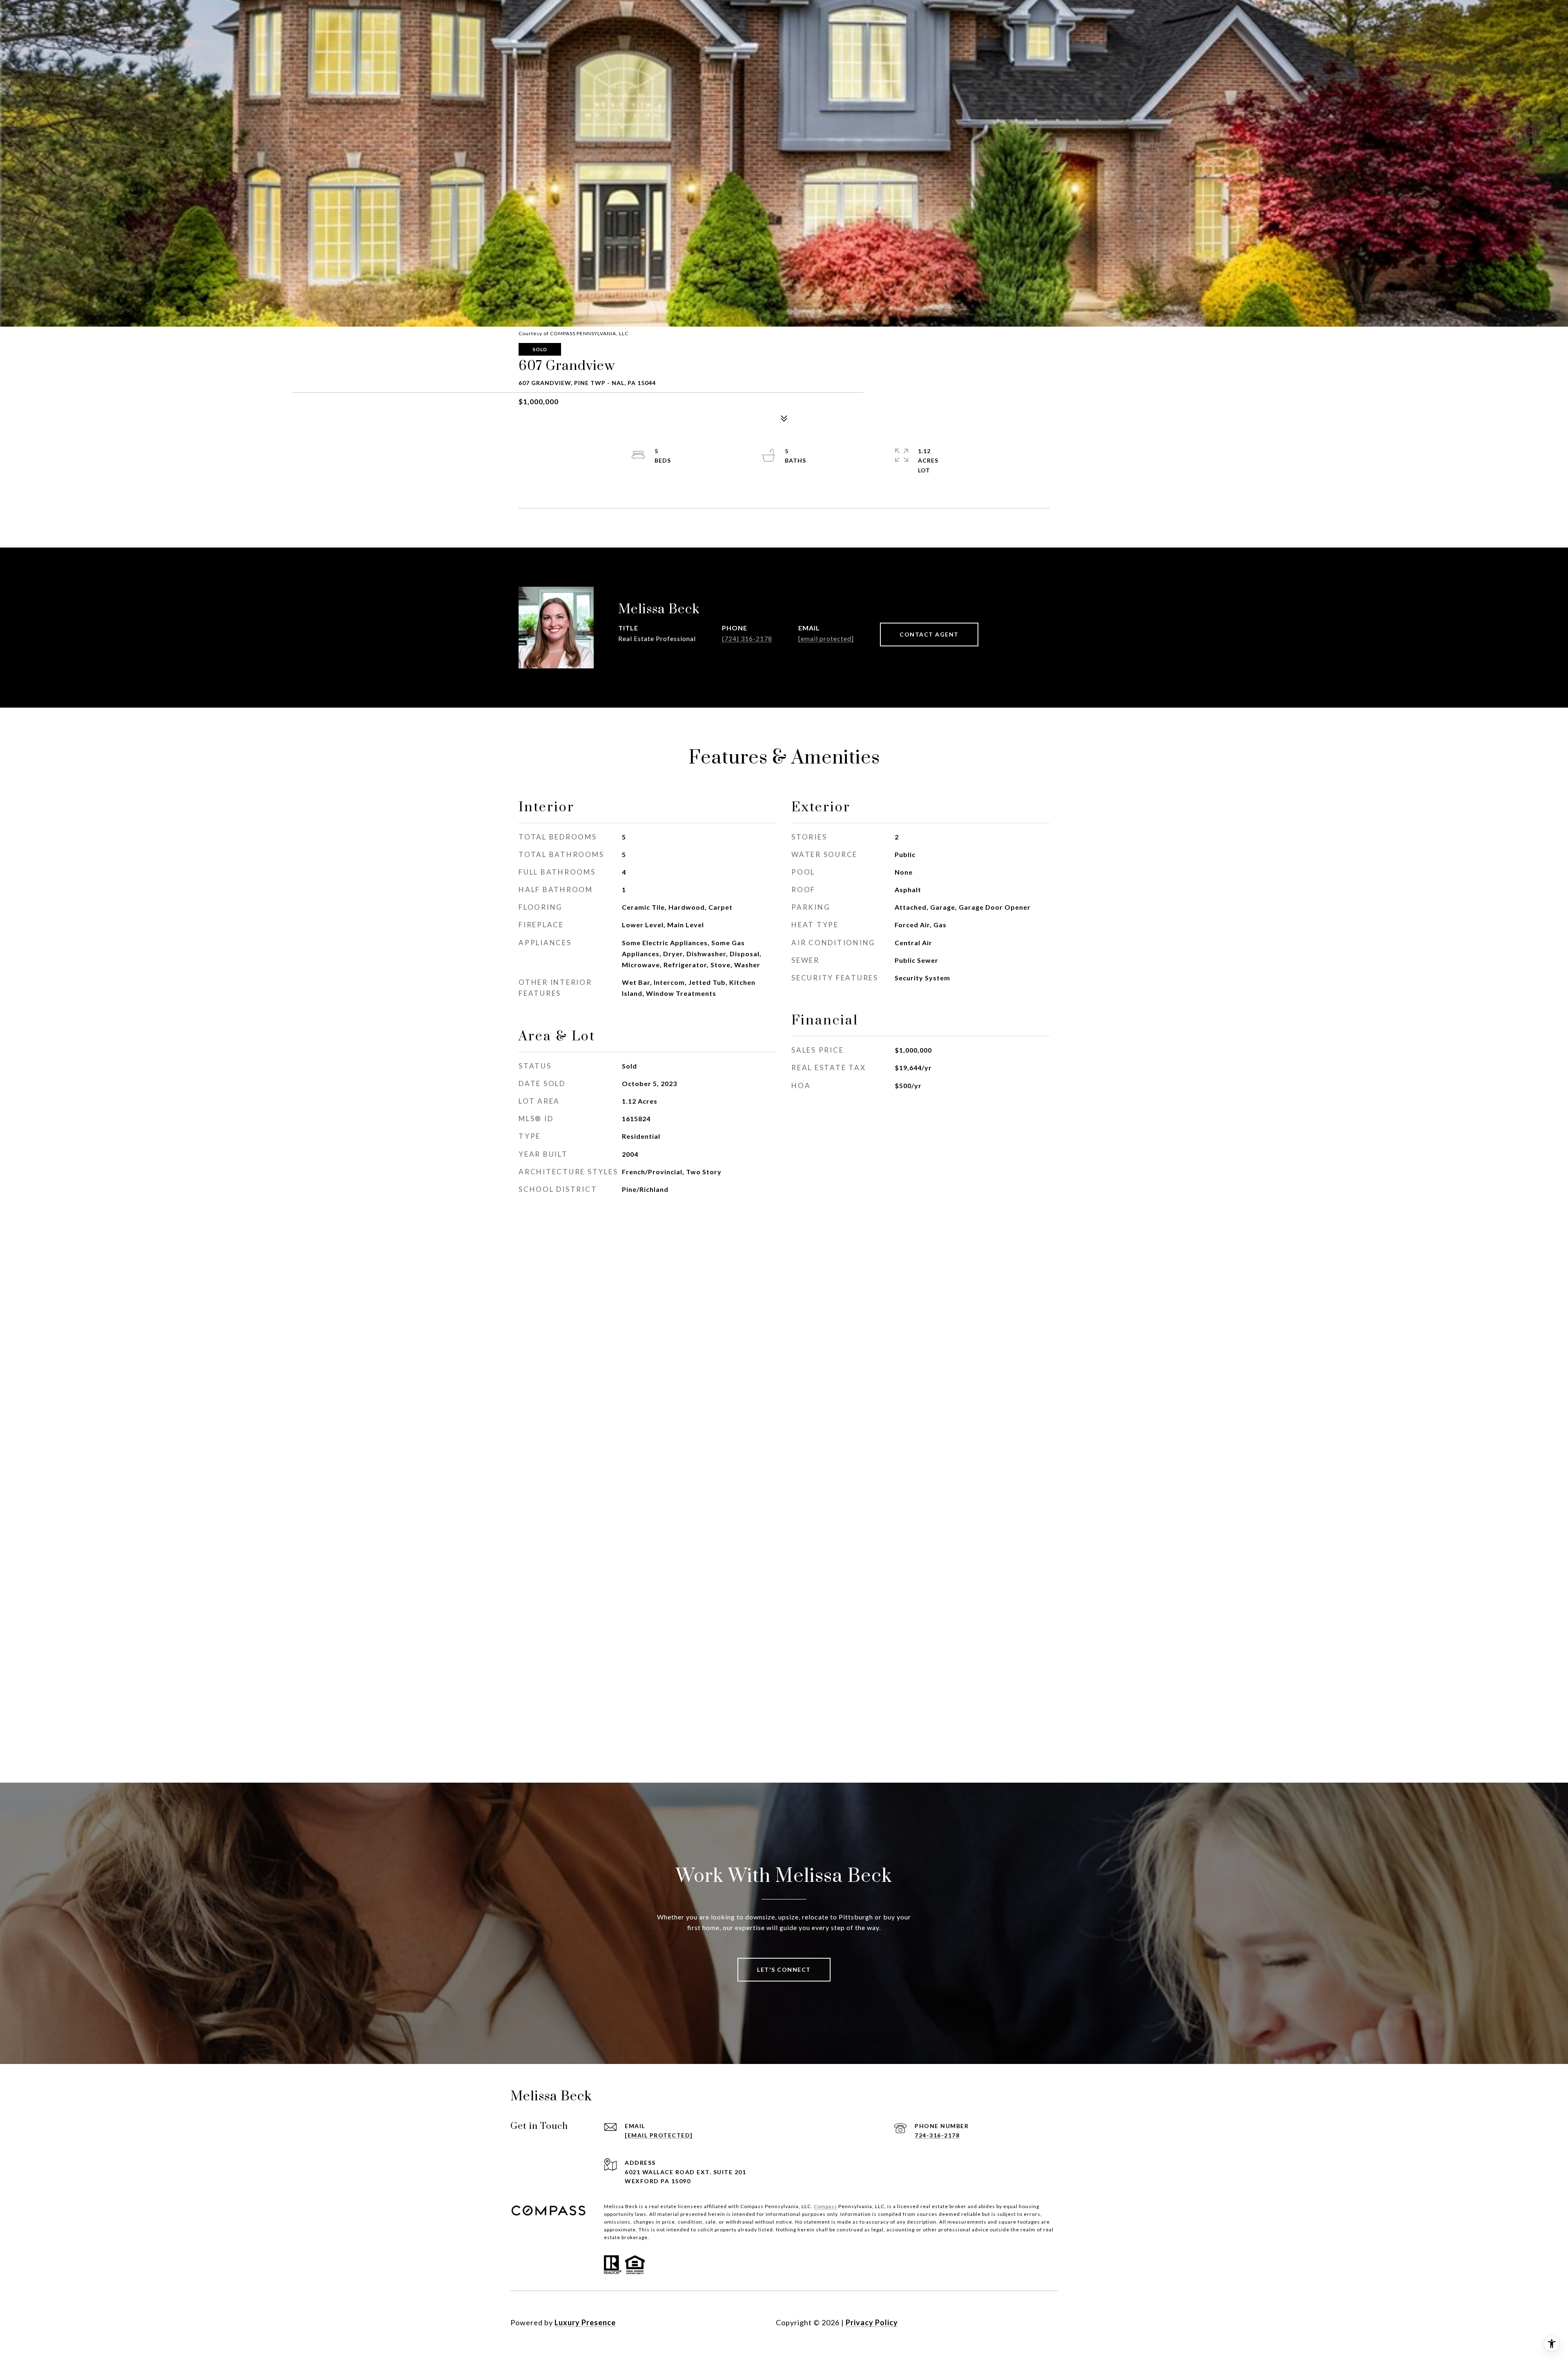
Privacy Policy (872, 2322)
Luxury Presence (585, 2322)
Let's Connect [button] (784, 1969)
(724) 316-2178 (747, 638)
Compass (825, 2206)
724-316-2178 (937, 2135)
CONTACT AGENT (929, 634)
